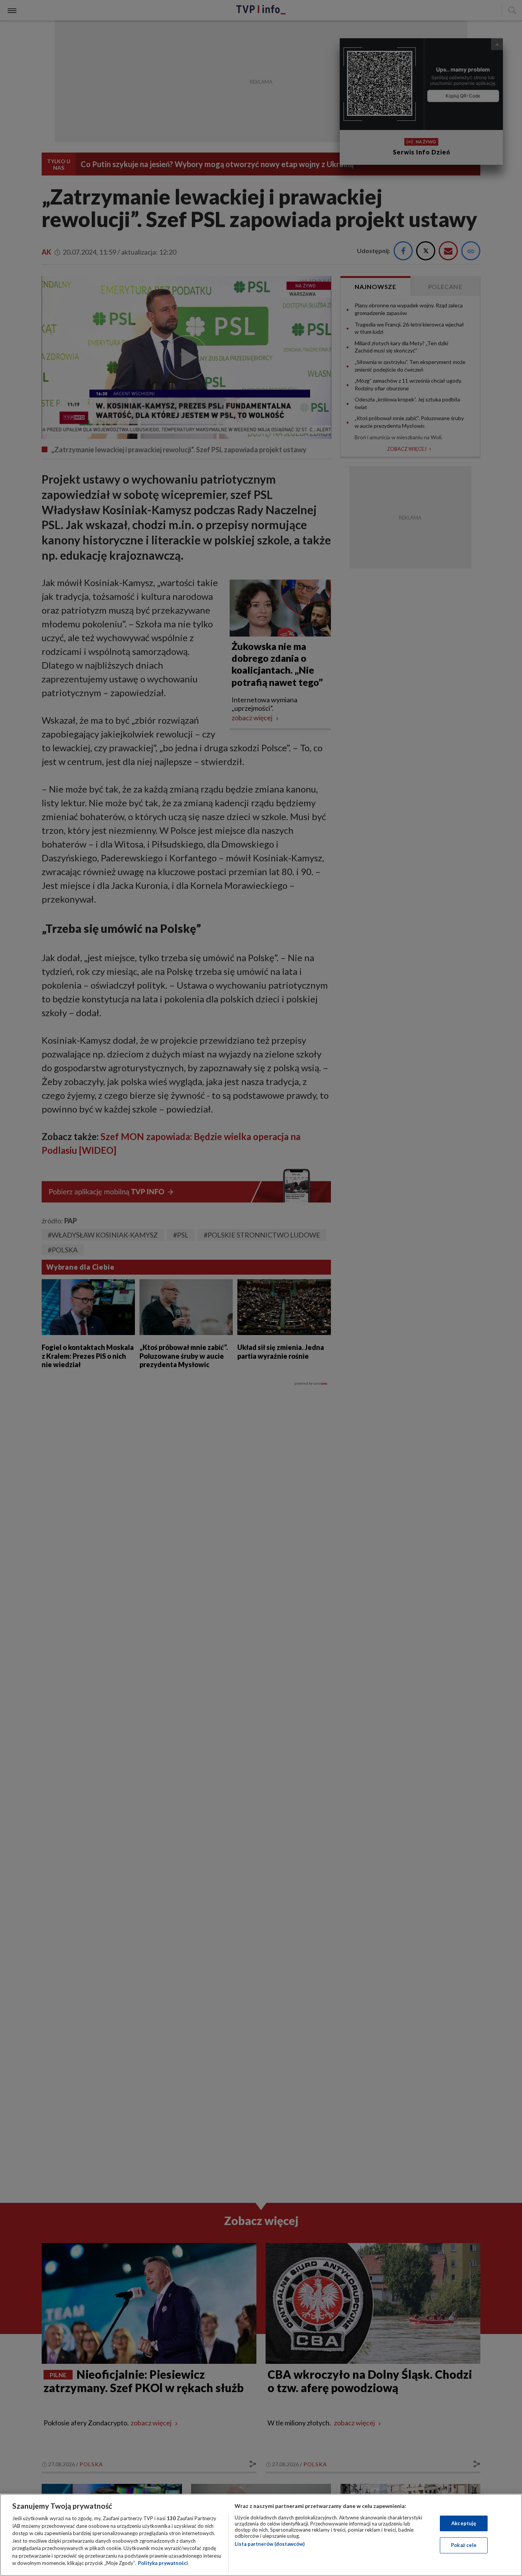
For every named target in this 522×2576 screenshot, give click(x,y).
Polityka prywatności (163, 2563)
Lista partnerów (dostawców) (270, 2544)
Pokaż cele (464, 2545)
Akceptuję (464, 2523)
